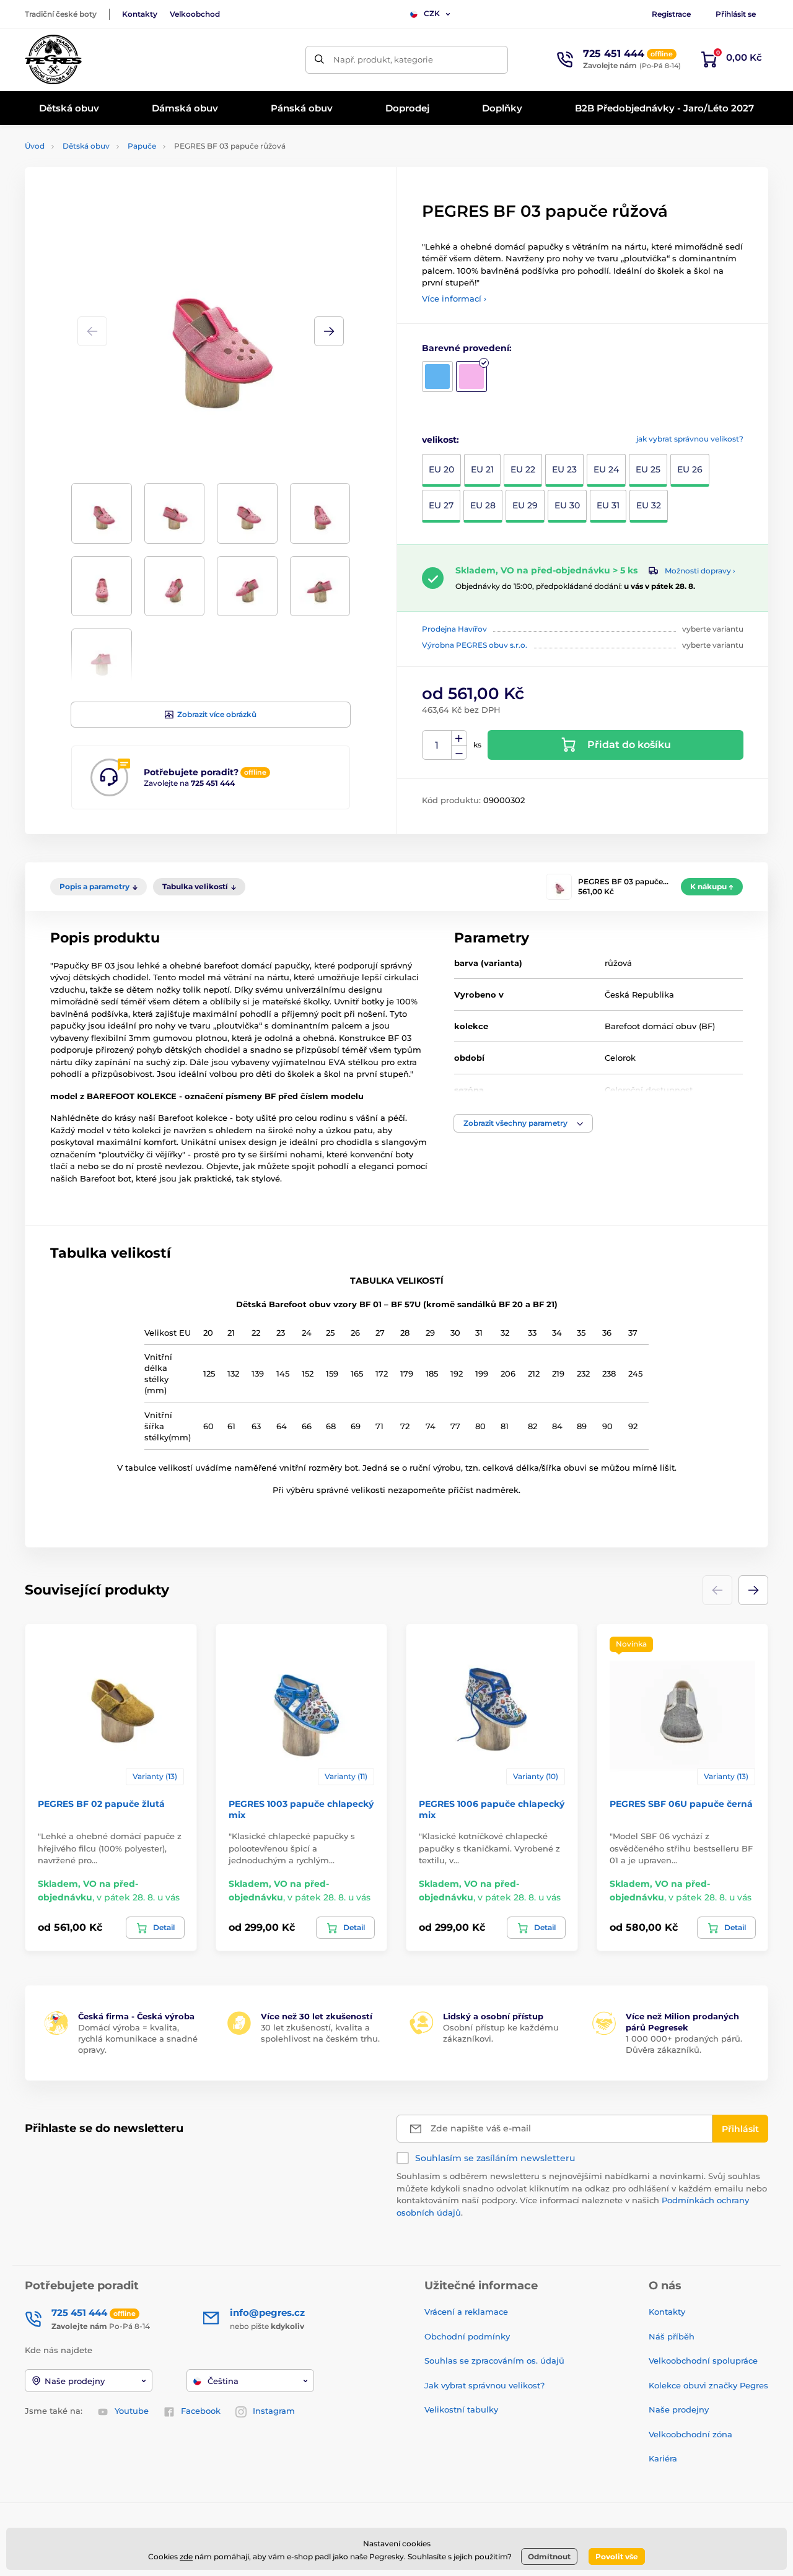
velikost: (440, 440)
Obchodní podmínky (467, 2336)
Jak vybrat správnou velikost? (484, 2385)
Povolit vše (617, 2556)
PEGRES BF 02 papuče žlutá (101, 1804)
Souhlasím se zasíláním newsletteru (495, 2158)
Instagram (274, 2411)
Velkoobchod (195, 14)
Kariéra (663, 2458)
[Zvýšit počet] (459, 738)
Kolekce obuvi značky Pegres (708, 2385)
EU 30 (567, 505)
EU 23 (564, 469)
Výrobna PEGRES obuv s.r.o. (475, 645)
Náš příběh (672, 2336)
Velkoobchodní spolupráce (703, 2361)
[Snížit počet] (459, 753)
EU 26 (690, 469)
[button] (329, 331)
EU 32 (649, 505)
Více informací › (454, 298)
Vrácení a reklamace (466, 2312)
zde (186, 2556)
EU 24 (606, 469)
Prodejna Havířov (454, 629)
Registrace (671, 14)
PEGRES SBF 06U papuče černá (681, 1804)
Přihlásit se (736, 14)
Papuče (142, 146)
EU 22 (523, 469)
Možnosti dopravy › (700, 571)
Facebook (201, 2411)
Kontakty (140, 14)
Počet (437, 745)
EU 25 (648, 469)
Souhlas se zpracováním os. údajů (494, 2361)
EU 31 (608, 505)
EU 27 (441, 505)
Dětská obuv (86, 146)
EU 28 (483, 505)
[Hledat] (319, 60)
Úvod (35, 146)
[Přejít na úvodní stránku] (53, 59)
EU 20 (441, 469)
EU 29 (525, 505)
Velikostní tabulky (461, 2409)
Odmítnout (549, 2556)
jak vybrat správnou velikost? (690, 439)
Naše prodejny (679, 2409)
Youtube (132, 2411)
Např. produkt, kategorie (383, 59)
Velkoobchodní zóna (690, 2434)
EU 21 (482, 469)
